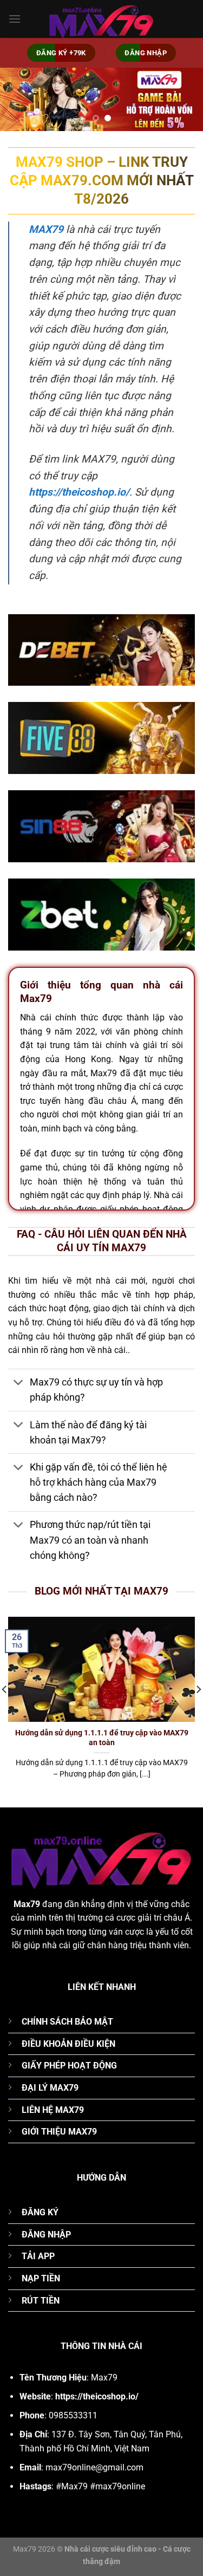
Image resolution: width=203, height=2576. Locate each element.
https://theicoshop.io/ (79, 492)
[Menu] (15, 19)
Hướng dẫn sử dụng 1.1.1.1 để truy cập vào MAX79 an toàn (102, 1738)
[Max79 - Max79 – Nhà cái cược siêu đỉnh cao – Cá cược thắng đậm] (102, 19)
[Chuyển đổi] (19, 1384)
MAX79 (46, 229)
